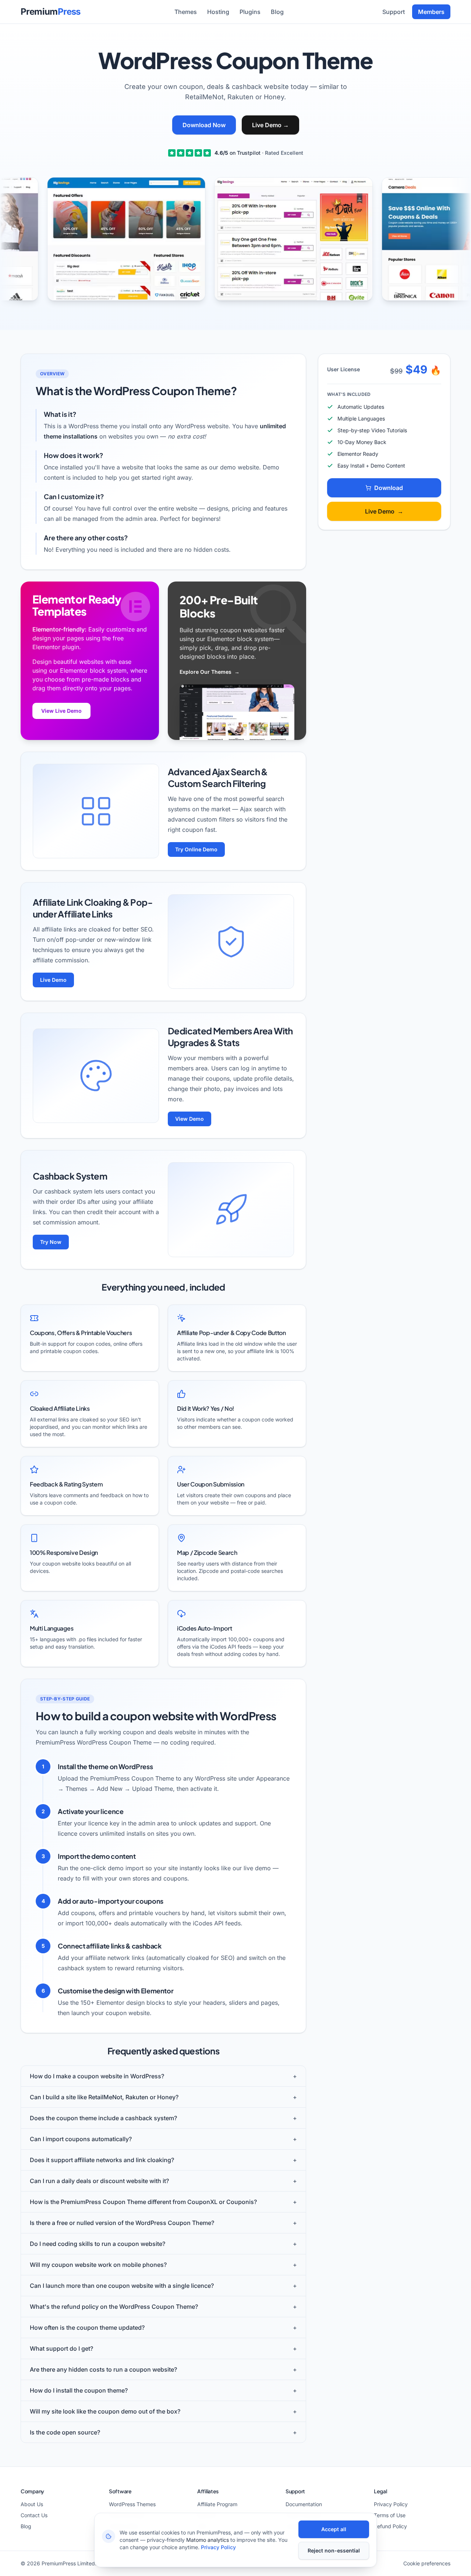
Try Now (51, 1242)
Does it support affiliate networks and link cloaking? (163, 2160)
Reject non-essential (334, 2550)
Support (394, 12)
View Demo (190, 1119)
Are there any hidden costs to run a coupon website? (163, 2369)
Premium (51, 12)
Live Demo (270, 125)
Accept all (334, 2529)
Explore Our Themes (210, 672)
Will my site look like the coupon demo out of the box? (163, 2411)
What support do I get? (163, 2348)
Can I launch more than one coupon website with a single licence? (163, 2286)
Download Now (204, 125)
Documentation (304, 2504)
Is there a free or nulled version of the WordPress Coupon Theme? (163, 2223)
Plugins (250, 12)
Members (431, 12)
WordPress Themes (132, 2504)
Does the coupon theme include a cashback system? (163, 2118)
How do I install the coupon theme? (163, 2390)
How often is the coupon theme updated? (163, 2328)
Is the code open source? (163, 2432)
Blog (277, 12)
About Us (32, 2504)
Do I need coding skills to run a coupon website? (163, 2244)
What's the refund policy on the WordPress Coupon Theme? (163, 2307)
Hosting (218, 12)
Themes (186, 12)
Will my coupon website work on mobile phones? (163, 2265)
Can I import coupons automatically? (163, 2139)
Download (389, 488)
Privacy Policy (391, 2504)
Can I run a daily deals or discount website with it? (163, 2181)
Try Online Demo (196, 849)
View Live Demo (61, 711)
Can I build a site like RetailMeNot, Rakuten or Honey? (163, 2097)
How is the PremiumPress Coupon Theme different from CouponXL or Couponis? (163, 2202)
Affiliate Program (217, 2504)
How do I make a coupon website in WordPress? (163, 2076)
